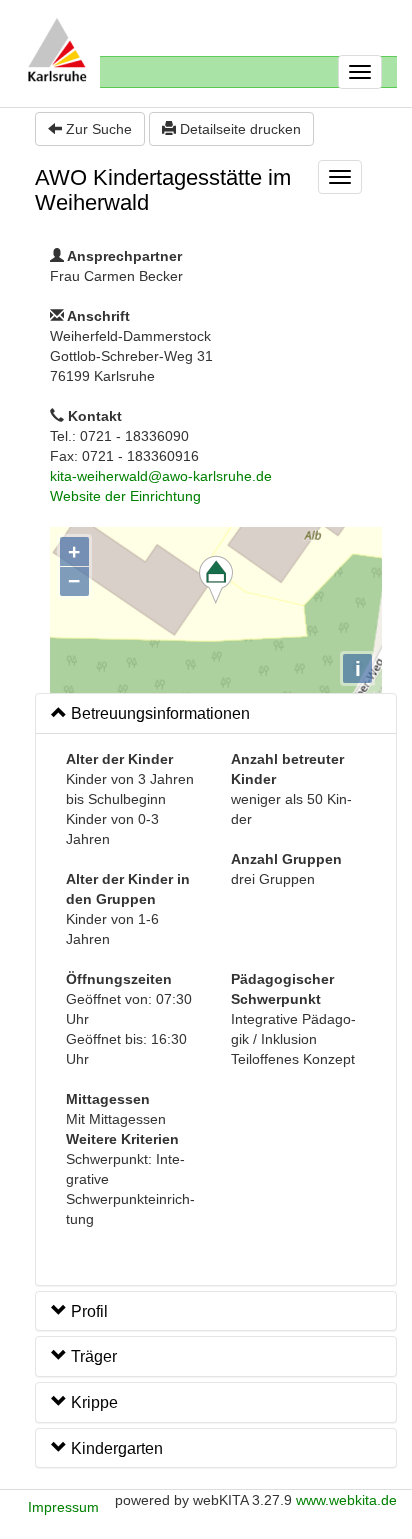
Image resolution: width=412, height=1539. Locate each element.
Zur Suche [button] (97, 129)
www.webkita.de (346, 1500)
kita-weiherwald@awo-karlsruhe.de (161, 476)
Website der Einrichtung (125, 496)
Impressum (63, 1507)
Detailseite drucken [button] (238, 129)
